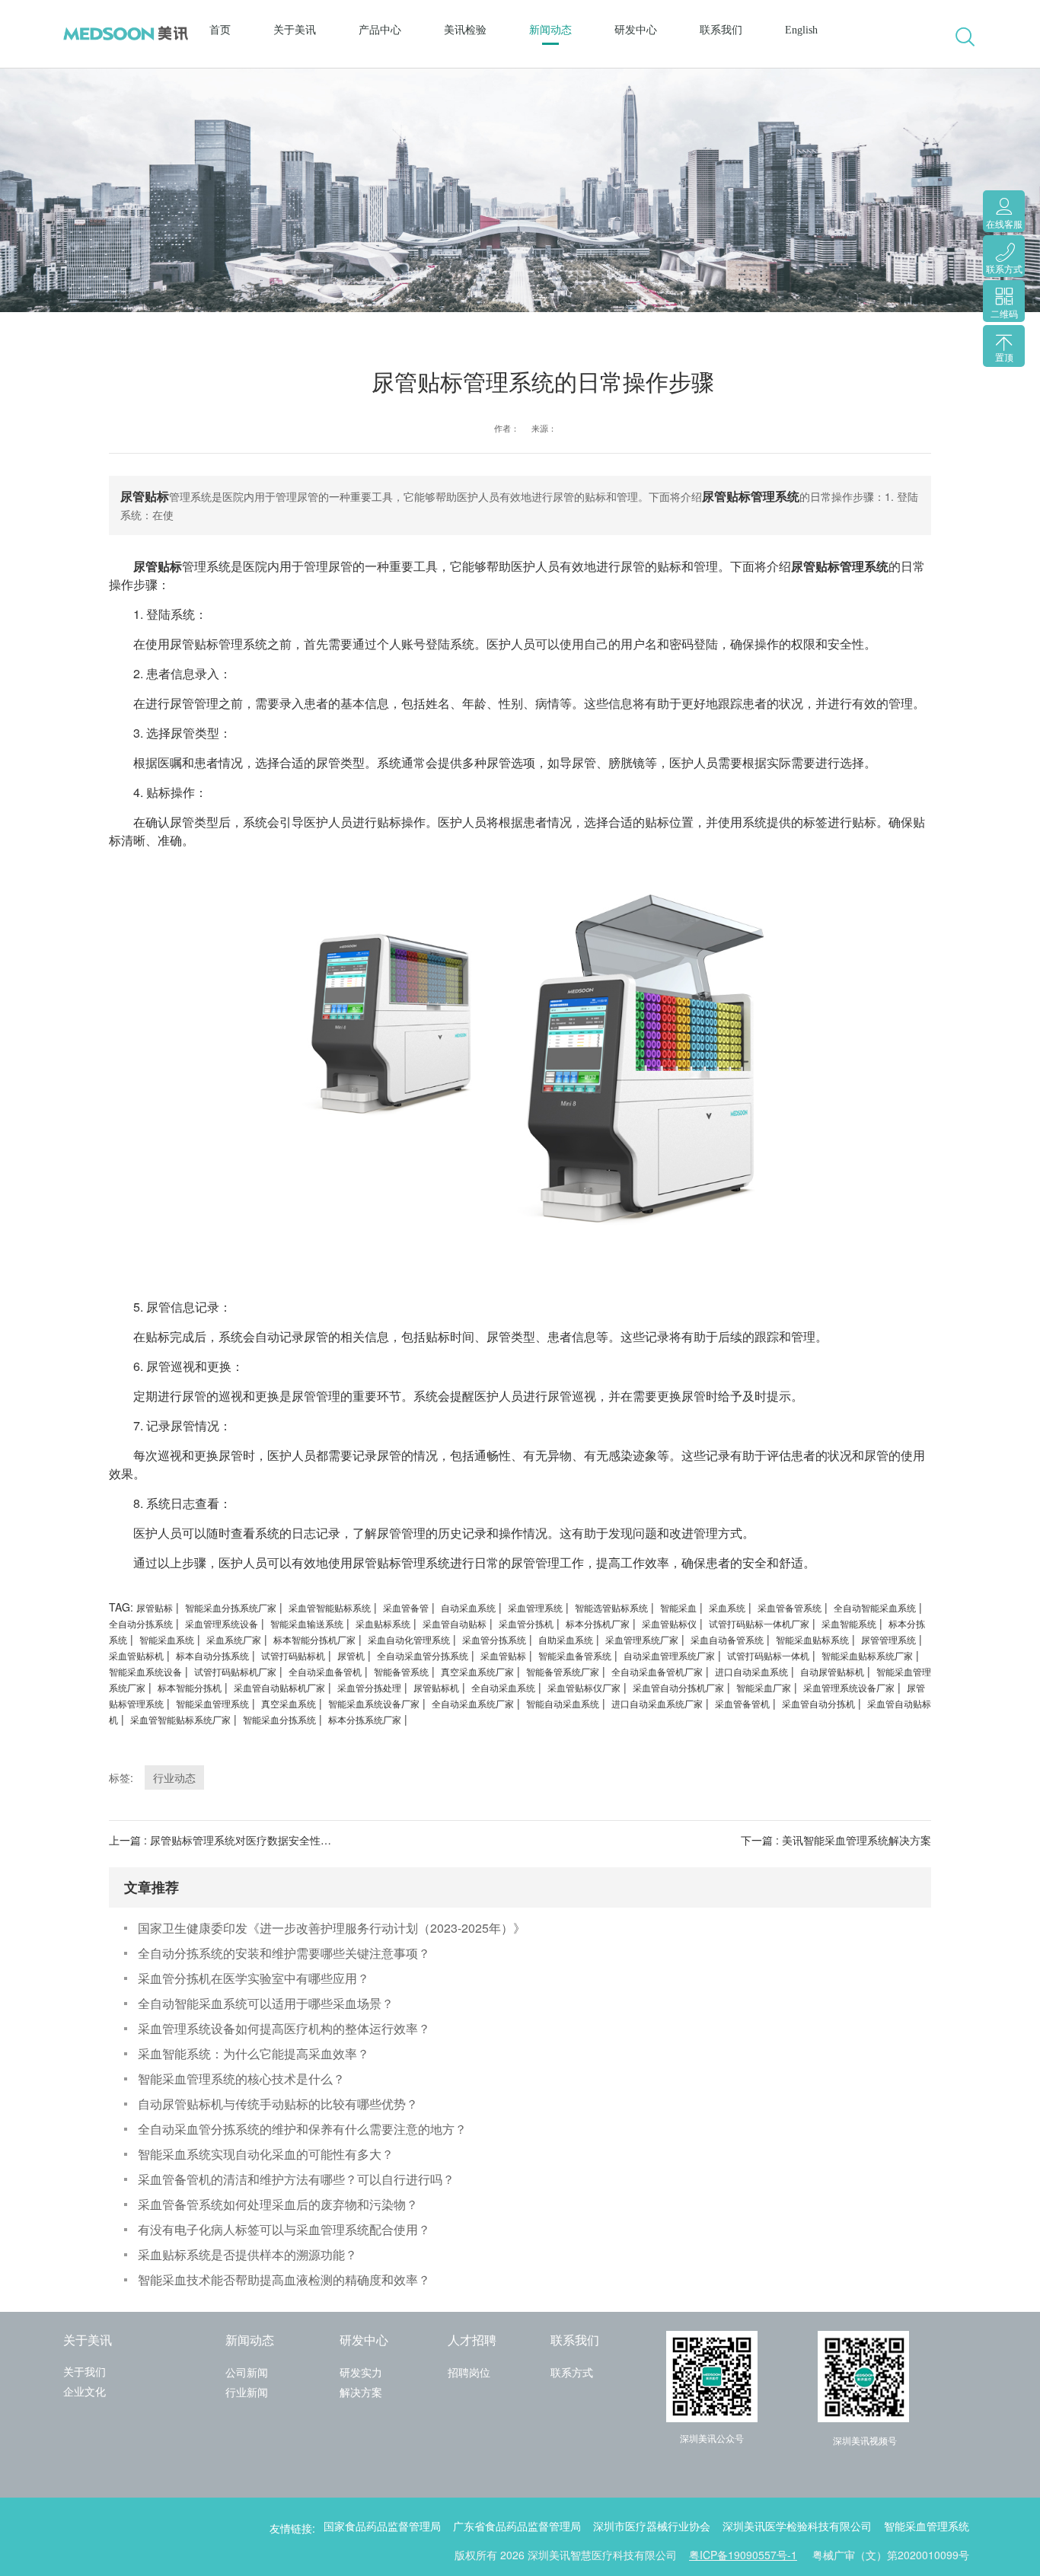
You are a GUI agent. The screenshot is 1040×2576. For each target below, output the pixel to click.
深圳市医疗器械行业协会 (652, 2527)
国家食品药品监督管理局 (382, 2527)
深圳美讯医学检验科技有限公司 (797, 2527)
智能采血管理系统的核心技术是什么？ (241, 2079)
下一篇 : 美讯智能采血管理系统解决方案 (836, 1840)
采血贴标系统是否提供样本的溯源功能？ (247, 2254)
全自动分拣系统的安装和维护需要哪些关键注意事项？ (284, 1953)
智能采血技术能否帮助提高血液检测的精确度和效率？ (284, 2280)
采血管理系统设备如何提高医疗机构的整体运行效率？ (284, 2028)
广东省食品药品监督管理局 (517, 2527)
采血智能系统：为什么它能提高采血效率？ (254, 2053)
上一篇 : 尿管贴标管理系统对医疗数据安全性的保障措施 (241, 1840)
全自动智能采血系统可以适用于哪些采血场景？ (266, 2003)
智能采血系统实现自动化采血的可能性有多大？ (266, 2154)
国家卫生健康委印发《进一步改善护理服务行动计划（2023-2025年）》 (332, 1928)
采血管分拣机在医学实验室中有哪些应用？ (254, 1978)
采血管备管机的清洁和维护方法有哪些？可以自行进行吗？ (296, 2179)
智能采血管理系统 (927, 2527)
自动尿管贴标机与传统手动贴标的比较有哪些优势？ (278, 2104)
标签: (121, 1777)
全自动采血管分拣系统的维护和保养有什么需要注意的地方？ (302, 2129)
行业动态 (174, 1777)
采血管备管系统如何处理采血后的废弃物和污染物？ (278, 2204)
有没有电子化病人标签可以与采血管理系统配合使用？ (284, 2229)
